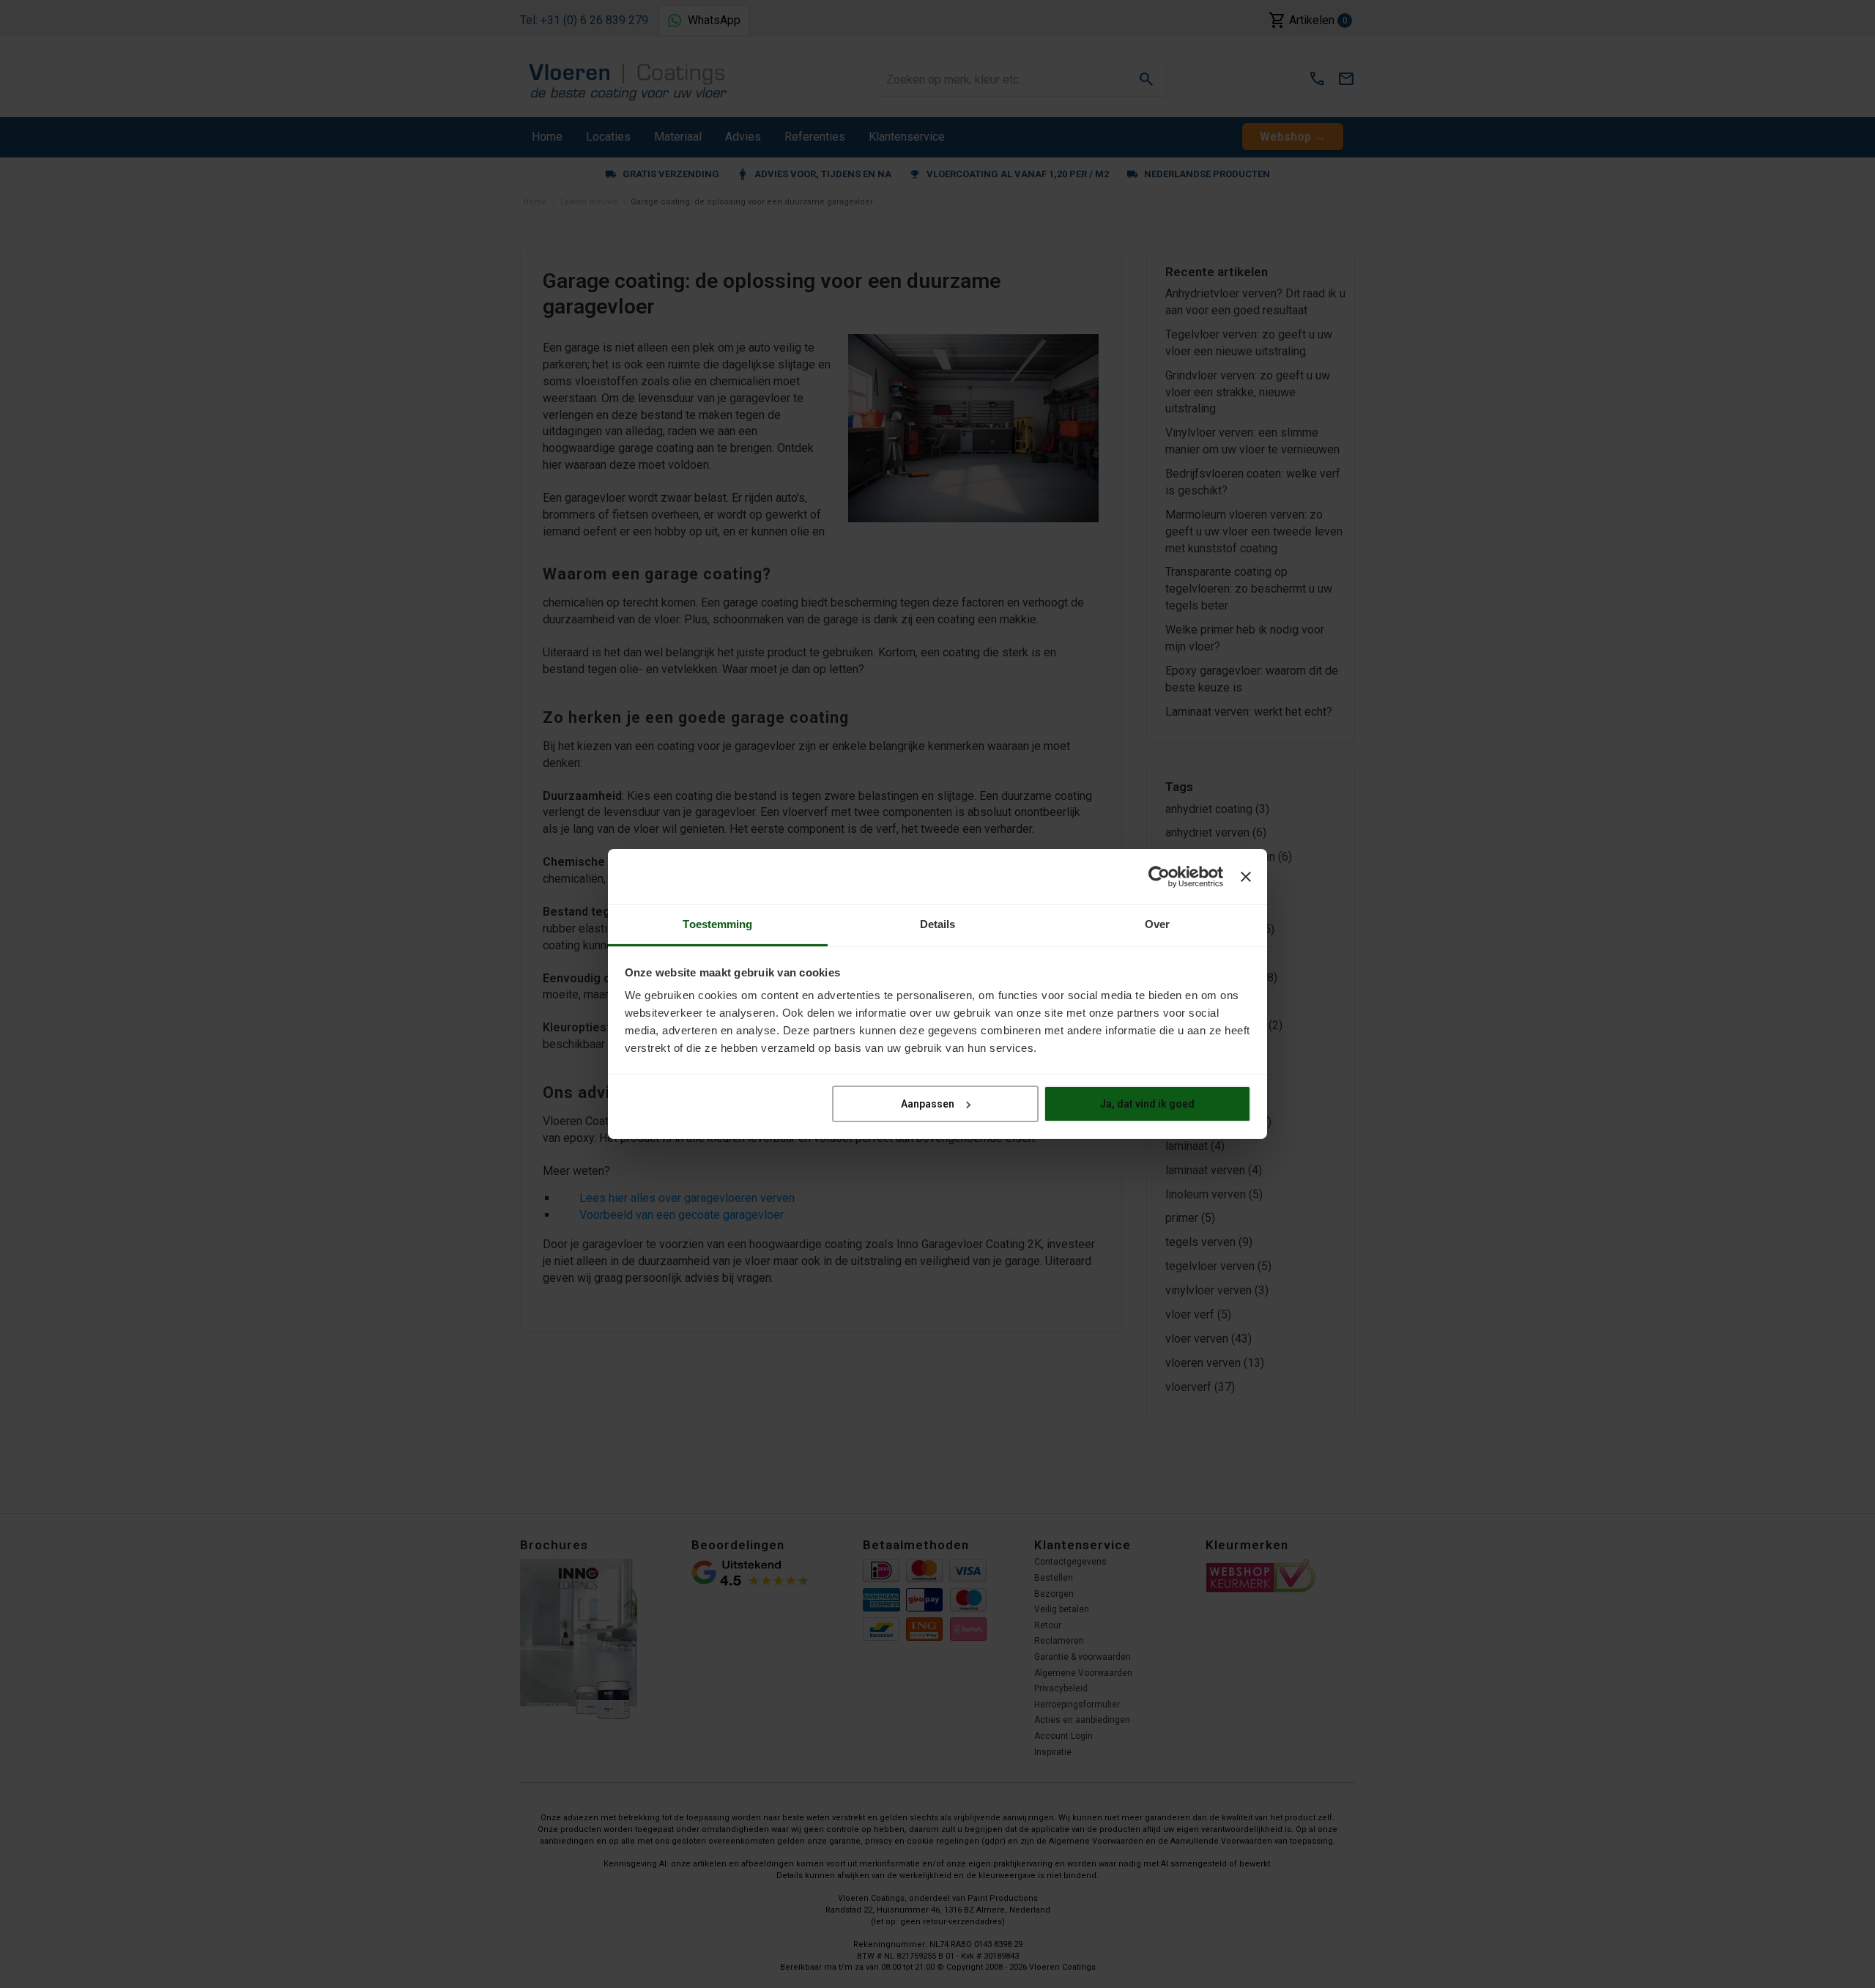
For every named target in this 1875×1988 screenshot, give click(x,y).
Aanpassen (928, 1103)
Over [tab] (1157, 924)
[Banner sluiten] (1246, 876)
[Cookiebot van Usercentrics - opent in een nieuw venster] (1159, 876)
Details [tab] (938, 924)
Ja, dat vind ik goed (1147, 1103)
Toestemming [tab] (717, 924)
